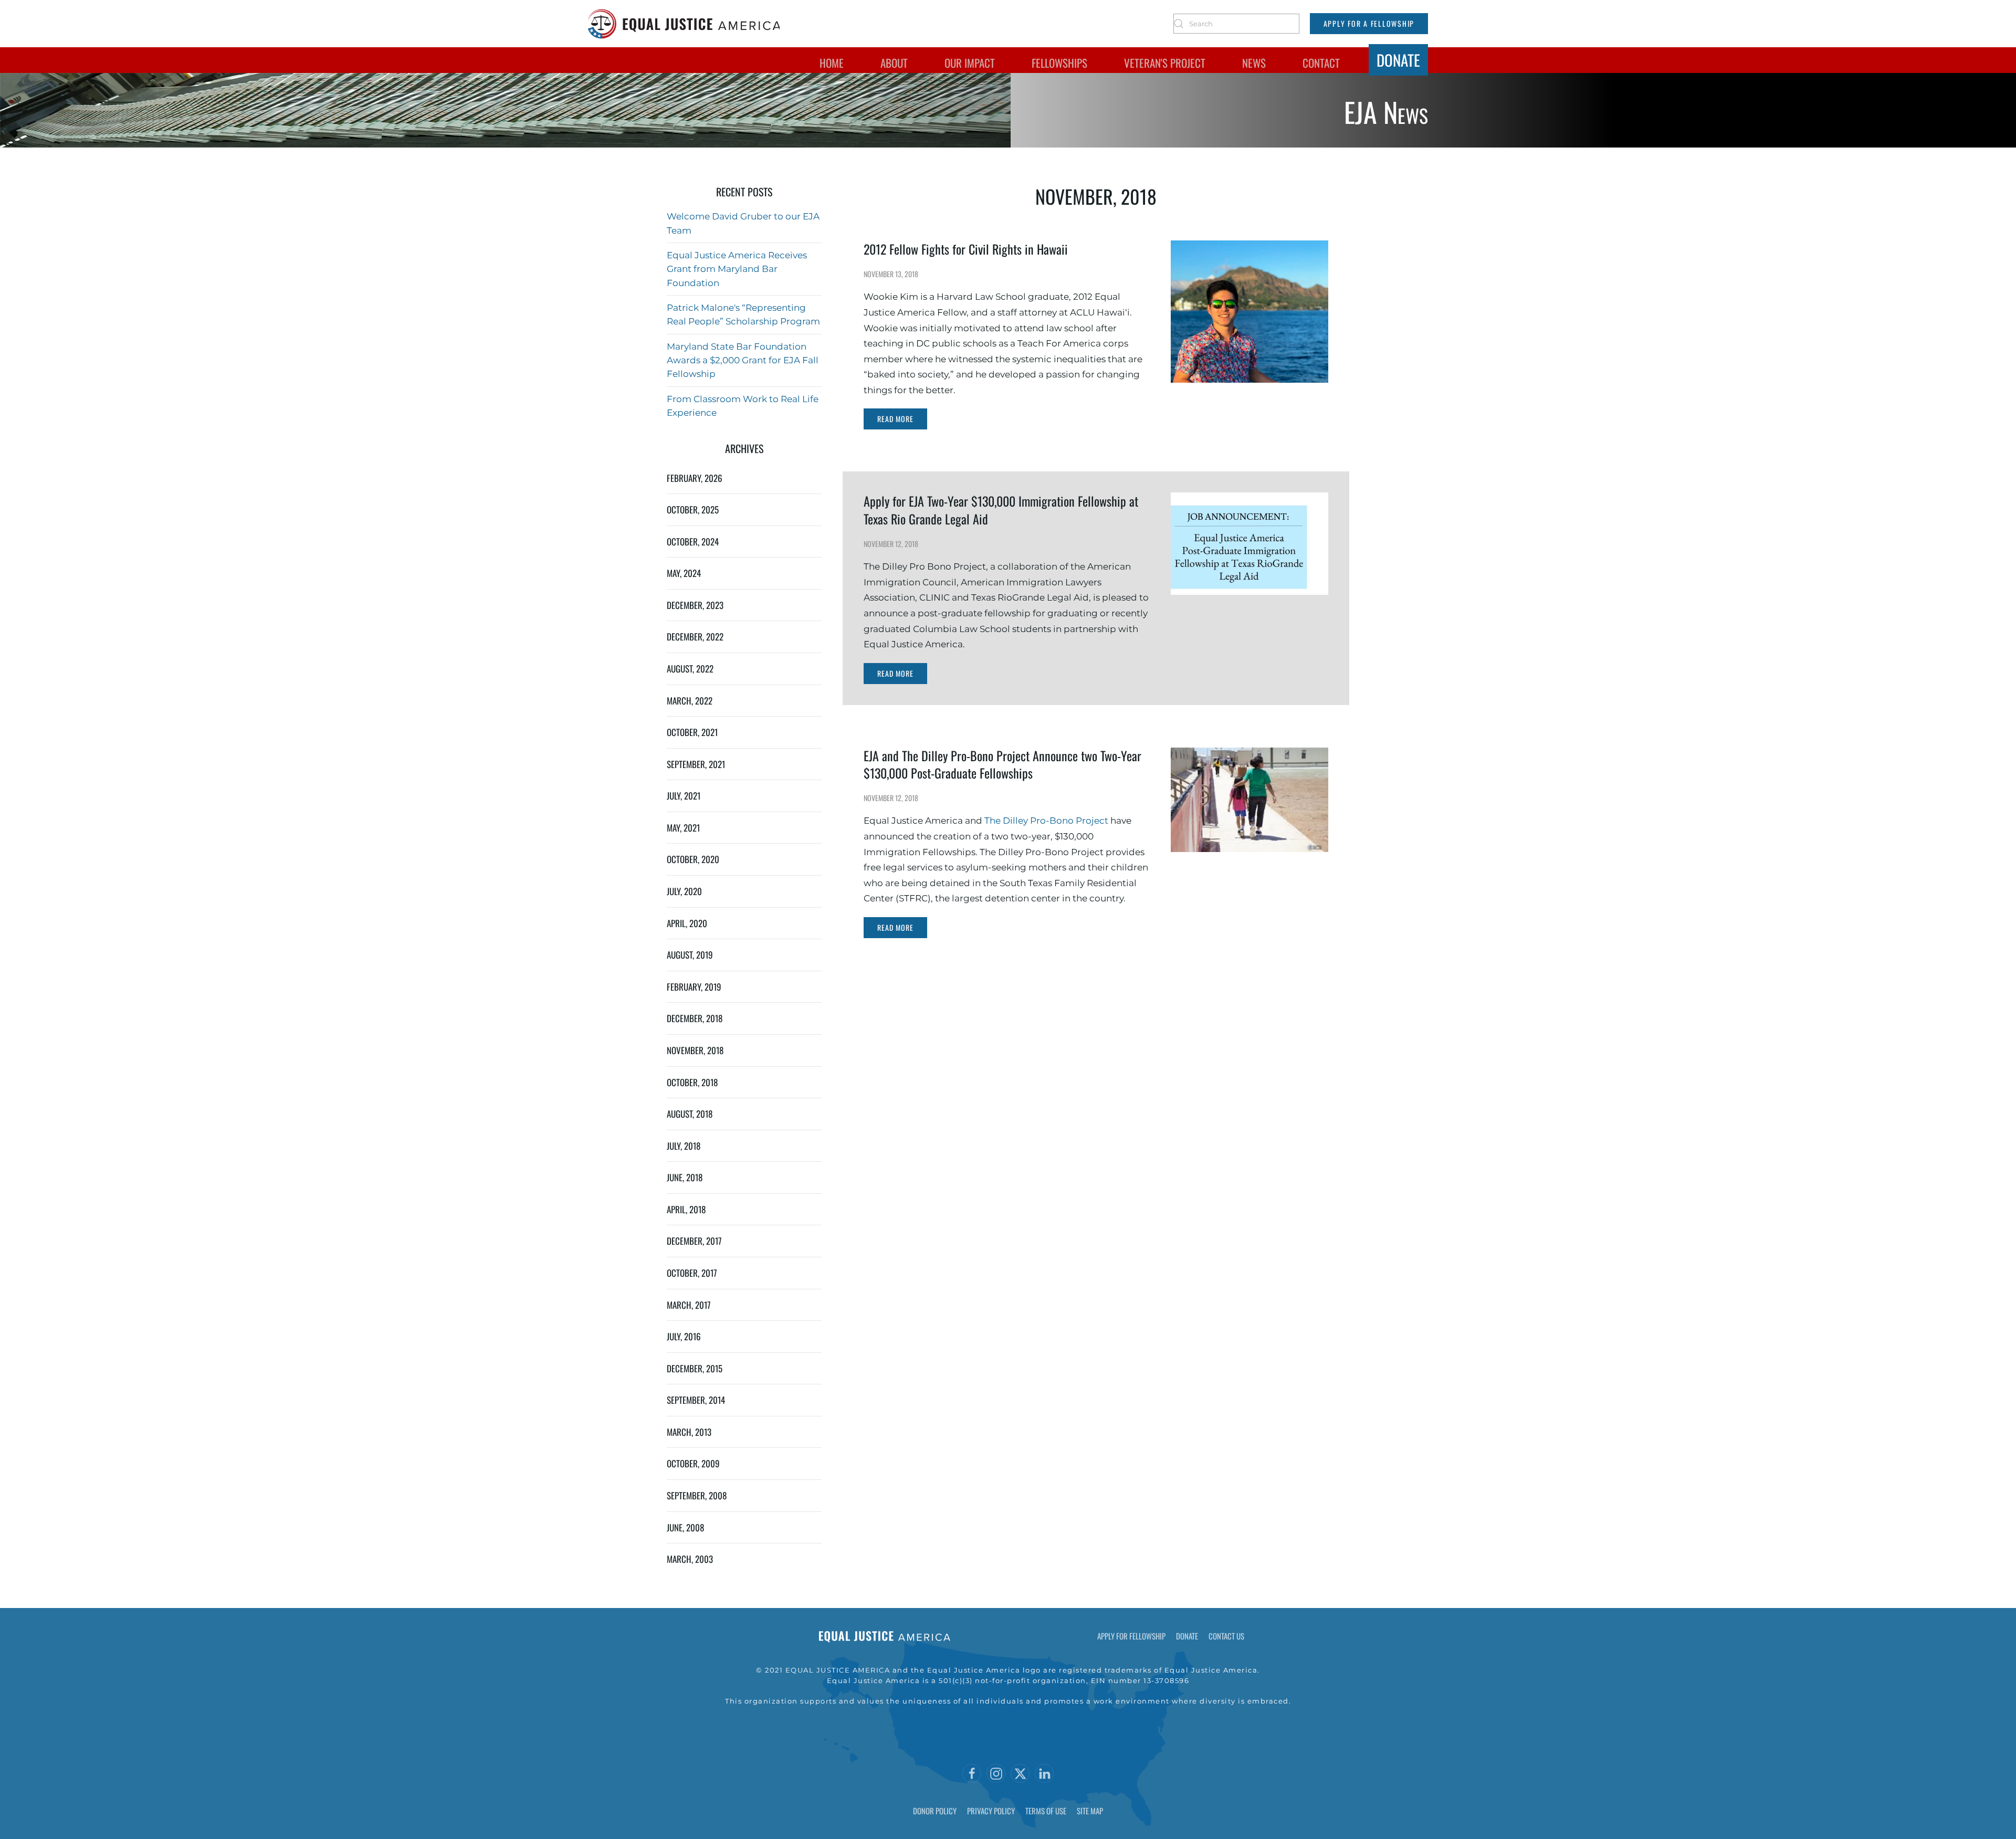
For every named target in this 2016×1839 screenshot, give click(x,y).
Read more (895, 419)
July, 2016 (684, 1336)
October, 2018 (692, 1082)
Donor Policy (935, 1811)
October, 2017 (692, 1273)
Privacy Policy (991, 1811)
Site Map (1090, 1811)
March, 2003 (690, 1559)
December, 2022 (695, 637)
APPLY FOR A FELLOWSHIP (1369, 23)
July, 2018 (684, 1146)
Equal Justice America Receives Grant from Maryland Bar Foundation (737, 269)
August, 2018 (690, 1114)
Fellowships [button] (1059, 63)
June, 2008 (685, 1527)
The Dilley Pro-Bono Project (1047, 821)
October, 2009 (693, 1463)
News (1254, 63)
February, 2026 (695, 478)
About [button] (894, 63)
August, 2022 (690, 669)
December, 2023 (695, 605)
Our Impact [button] (970, 63)
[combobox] (1236, 24)
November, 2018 (695, 1050)
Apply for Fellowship (1131, 1636)
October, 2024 (693, 542)
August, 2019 (690, 955)
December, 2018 (695, 1018)
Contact (1321, 63)
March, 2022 (690, 701)
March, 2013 (689, 1432)
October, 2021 (692, 732)
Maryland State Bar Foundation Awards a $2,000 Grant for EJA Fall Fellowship (743, 360)
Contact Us (1226, 1636)
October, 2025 (693, 509)
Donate (1398, 60)
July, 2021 (684, 796)
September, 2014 (696, 1400)
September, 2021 (696, 764)
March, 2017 (689, 1305)
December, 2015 (695, 1368)
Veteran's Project (1165, 63)
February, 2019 (694, 987)
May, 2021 (683, 828)
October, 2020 (693, 859)
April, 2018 (686, 1209)
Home (832, 63)
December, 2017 (694, 1241)
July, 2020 (684, 891)
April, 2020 (687, 923)
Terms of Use (1046, 1811)
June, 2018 (685, 1177)
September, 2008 (697, 1495)
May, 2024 (684, 573)
